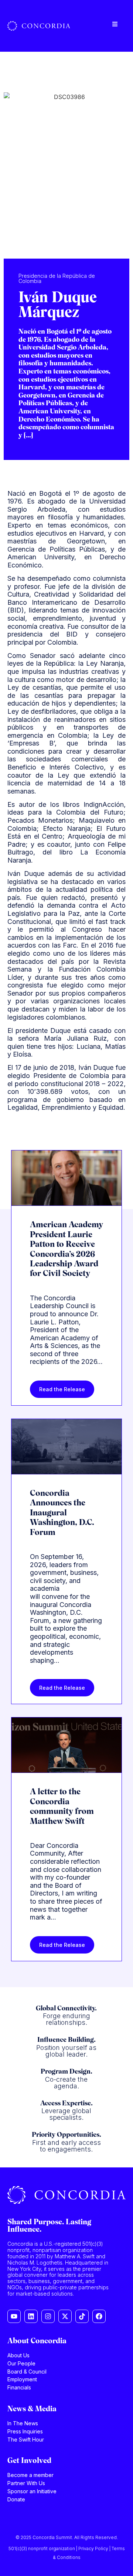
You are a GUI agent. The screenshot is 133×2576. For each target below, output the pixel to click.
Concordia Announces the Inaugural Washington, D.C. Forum (62, 1513)
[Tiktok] (82, 2316)
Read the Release (62, 1389)
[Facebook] (99, 2316)
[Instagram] (48, 2316)
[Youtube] (14, 2316)
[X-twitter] (65, 2316)
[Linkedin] (31, 2316)
